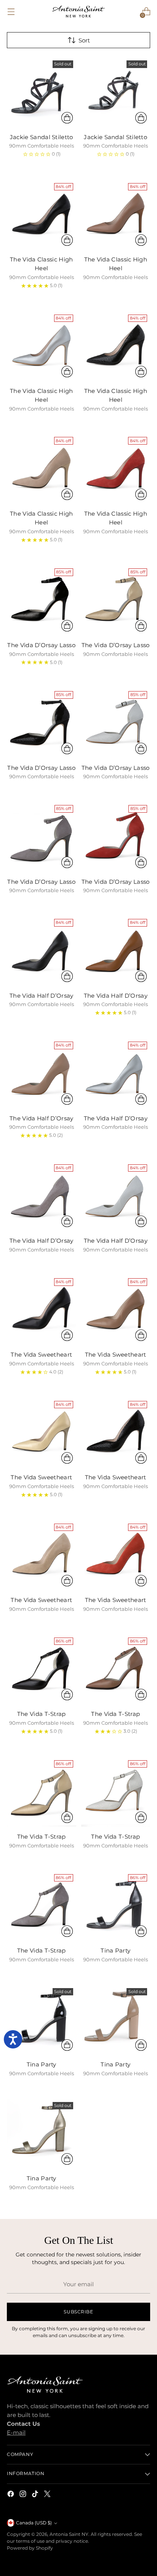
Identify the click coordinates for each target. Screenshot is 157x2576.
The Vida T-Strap (42, 1714)
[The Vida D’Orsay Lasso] (42, 600)
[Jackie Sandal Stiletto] (42, 92)
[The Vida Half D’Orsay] (42, 951)
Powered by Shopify (30, 2548)
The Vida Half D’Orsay (41, 996)
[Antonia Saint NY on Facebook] (11, 2495)
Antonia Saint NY (69, 2534)
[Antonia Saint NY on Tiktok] (36, 2495)
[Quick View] (67, 118)
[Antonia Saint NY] (78, 11)
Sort (84, 40)
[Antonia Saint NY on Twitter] (48, 2495)
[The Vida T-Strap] (42, 1669)
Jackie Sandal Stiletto (42, 137)
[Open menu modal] (11, 12)
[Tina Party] (116, 1906)
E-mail (16, 2432)
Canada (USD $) (34, 2523)
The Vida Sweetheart (41, 1355)
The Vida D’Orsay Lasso (41, 645)
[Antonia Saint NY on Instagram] (24, 2495)
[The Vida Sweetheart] (42, 1310)
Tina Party (115, 1950)
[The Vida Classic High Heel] (42, 215)
